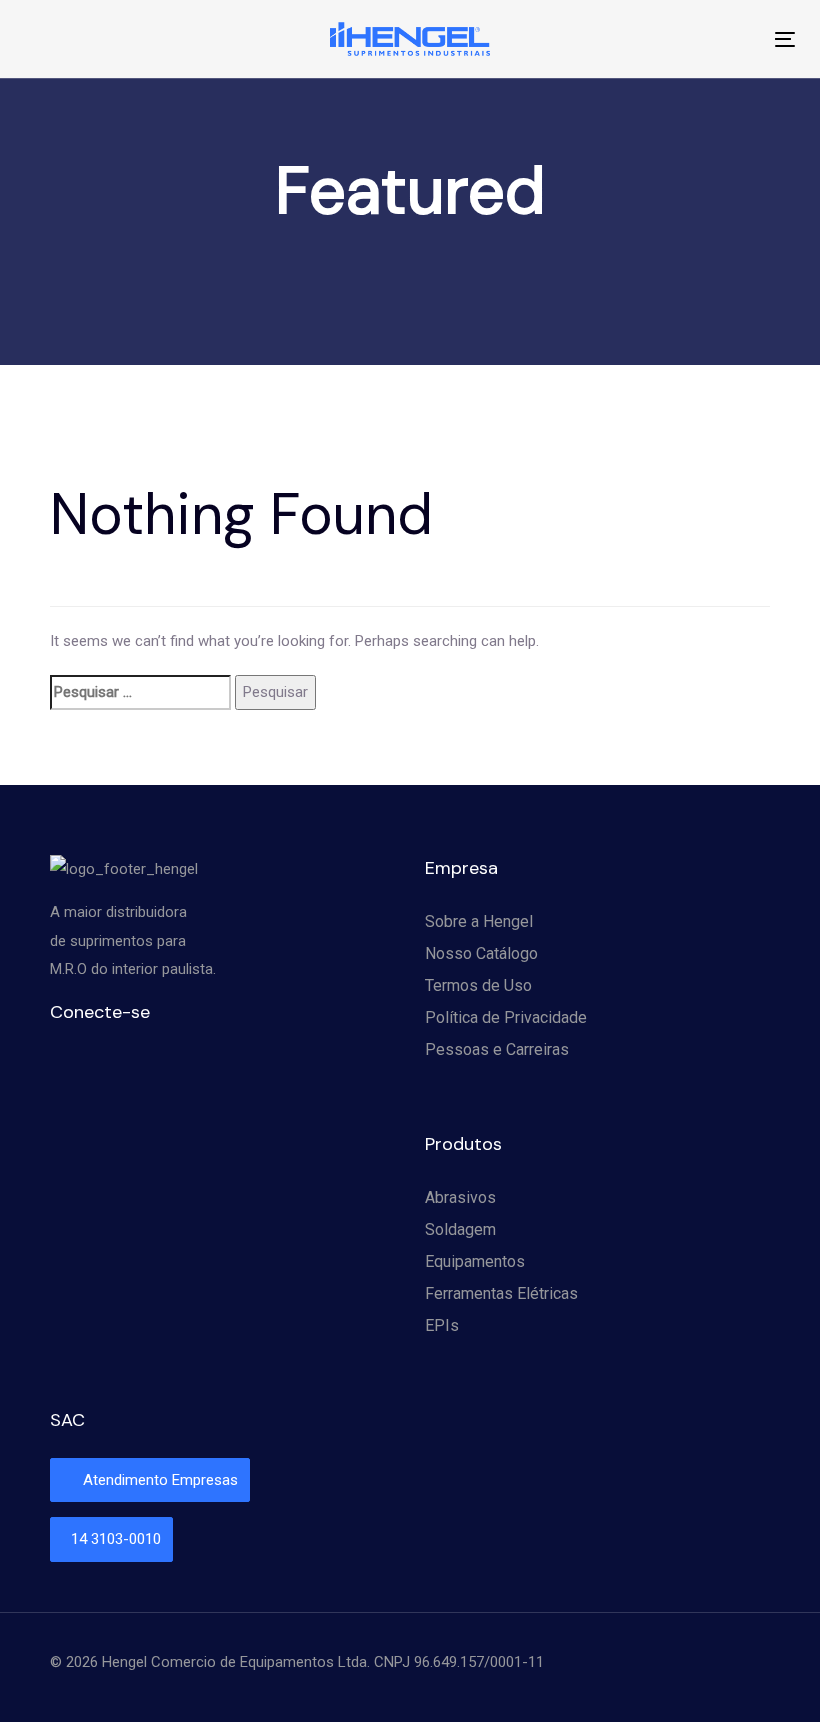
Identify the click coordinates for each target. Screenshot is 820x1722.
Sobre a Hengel (479, 921)
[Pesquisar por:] (140, 692)
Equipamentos (475, 1261)
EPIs (442, 1325)
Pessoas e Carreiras (497, 1049)
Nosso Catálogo (481, 953)
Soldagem (460, 1229)
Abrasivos (460, 1197)
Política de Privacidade (506, 1017)
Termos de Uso (478, 985)
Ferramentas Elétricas (501, 1293)
